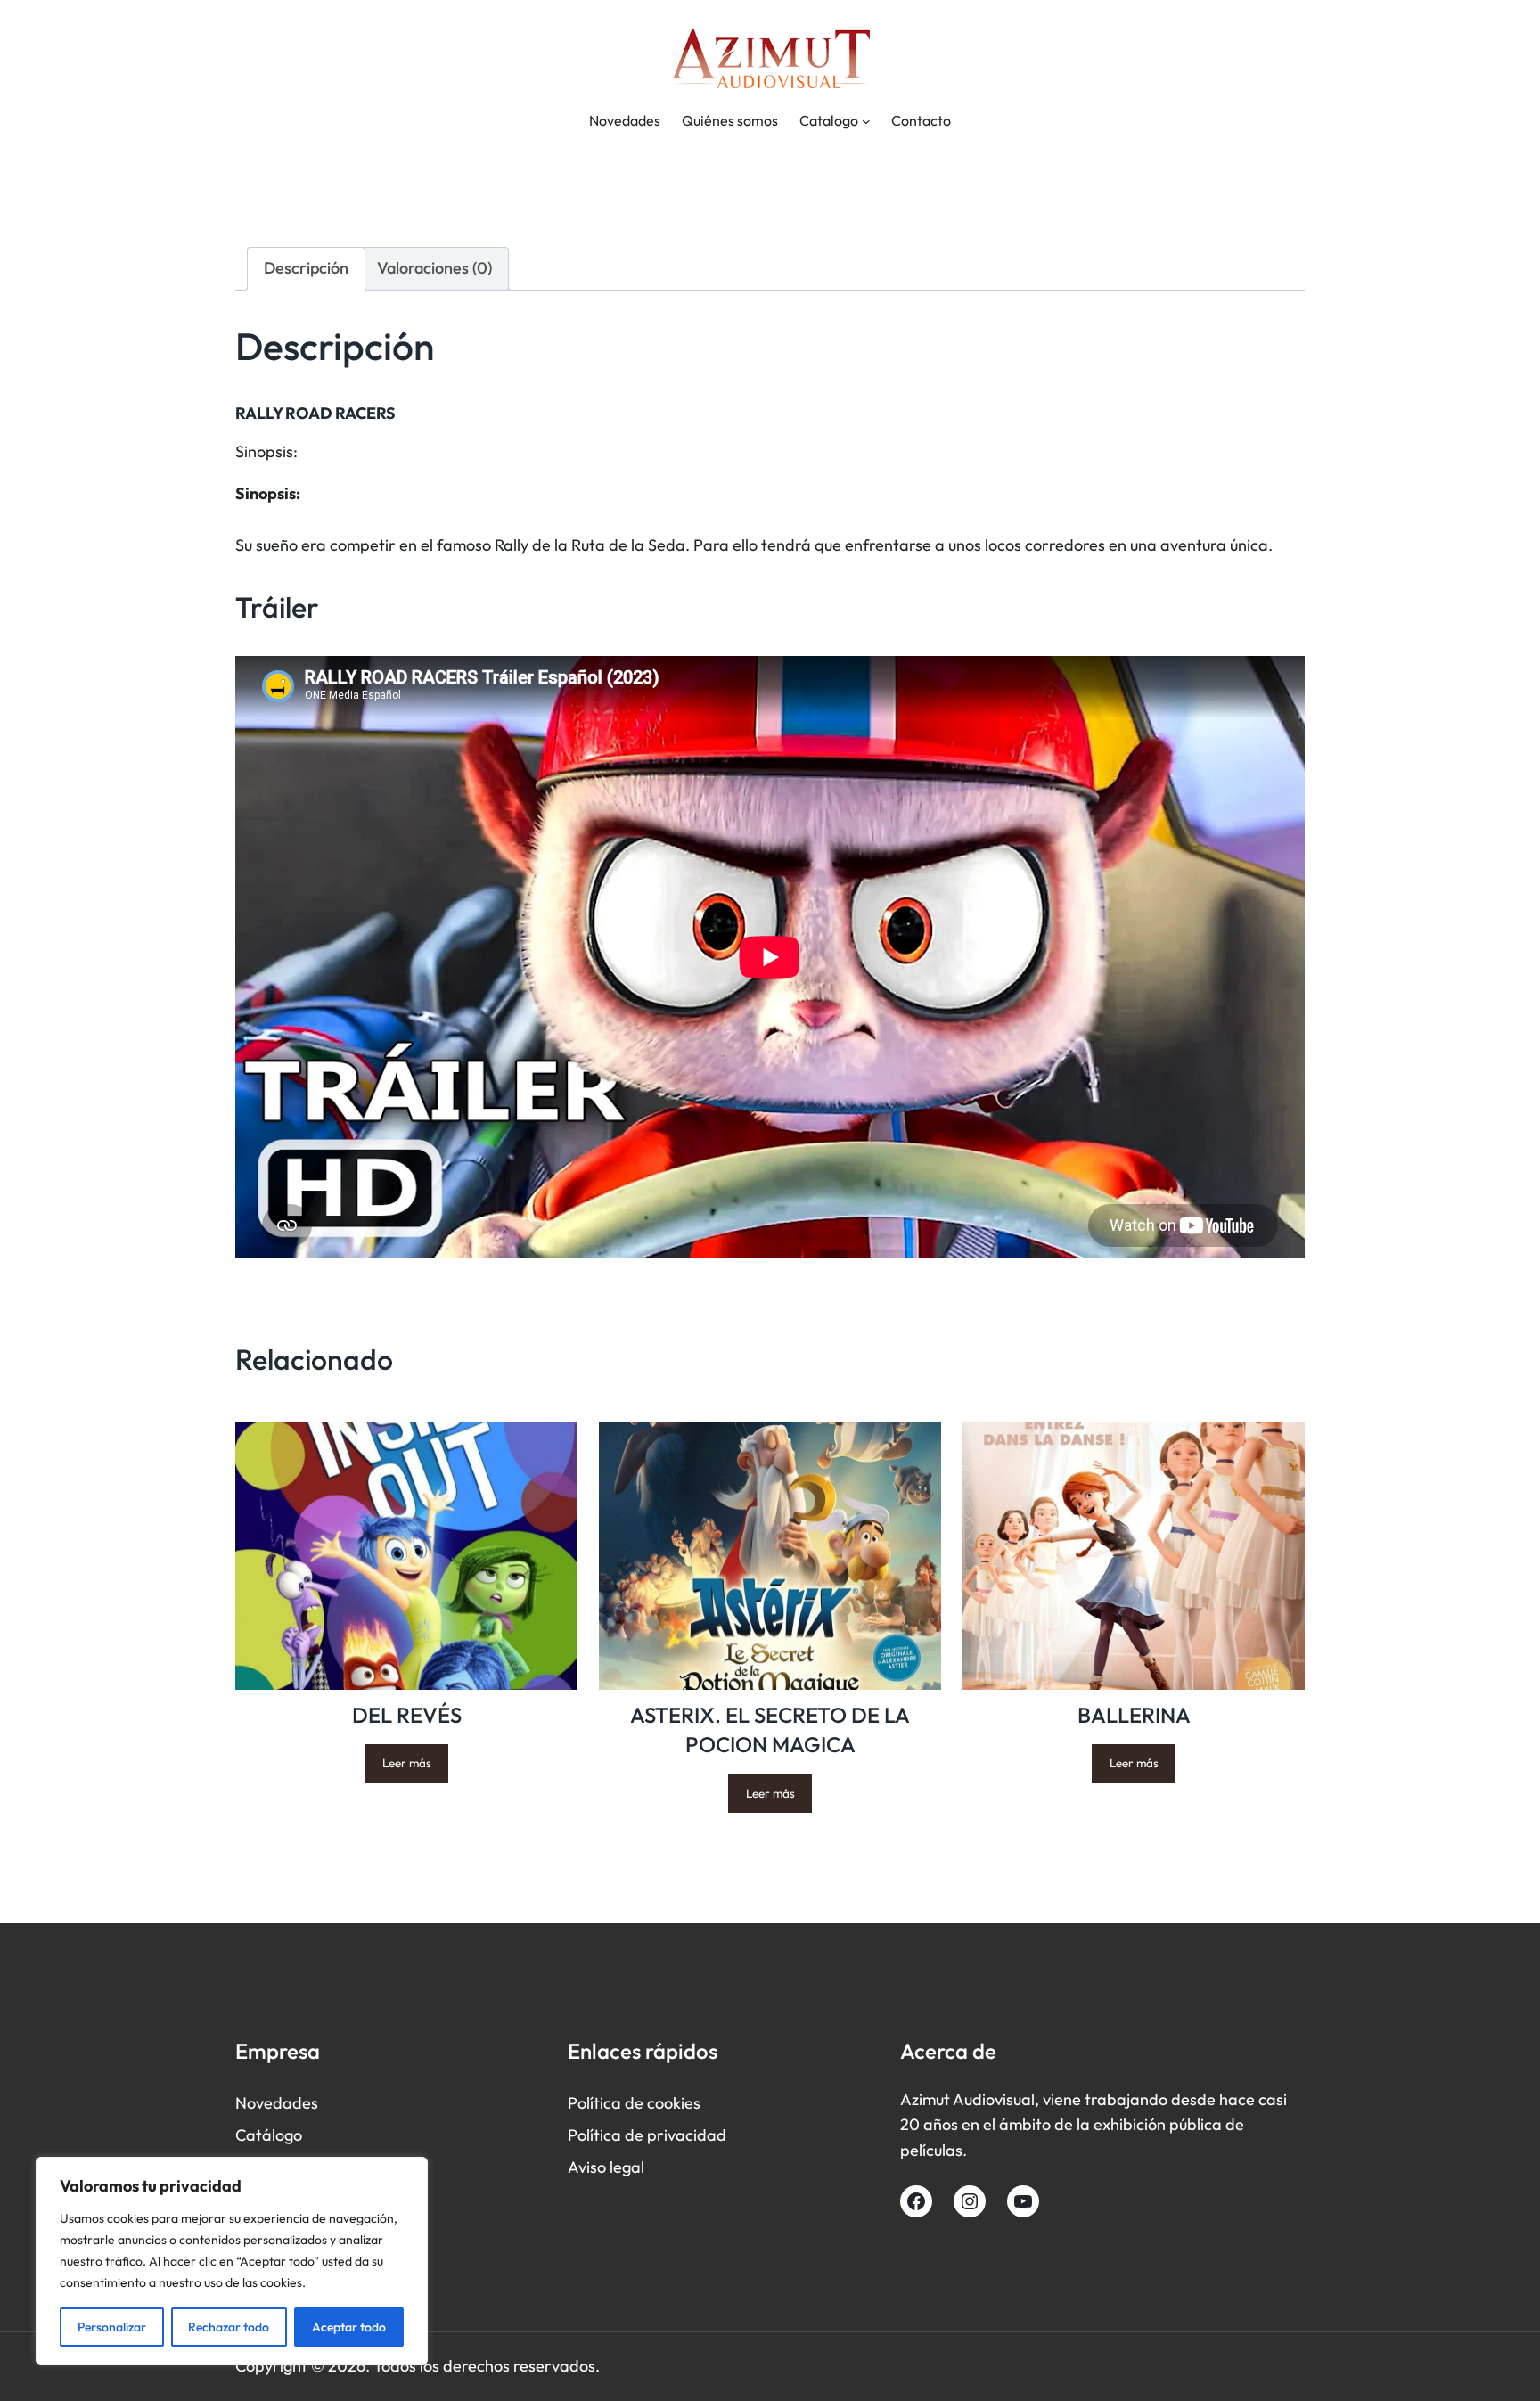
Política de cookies (634, 2103)
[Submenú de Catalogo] (866, 121)
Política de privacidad (647, 2135)
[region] (232, 2261)
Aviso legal (606, 2167)
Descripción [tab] (306, 268)
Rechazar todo (229, 2327)
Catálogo (269, 2135)
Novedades (277, 2103)
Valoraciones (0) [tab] (434, 268)
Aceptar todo (349, 2327)
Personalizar (112, 2327)
